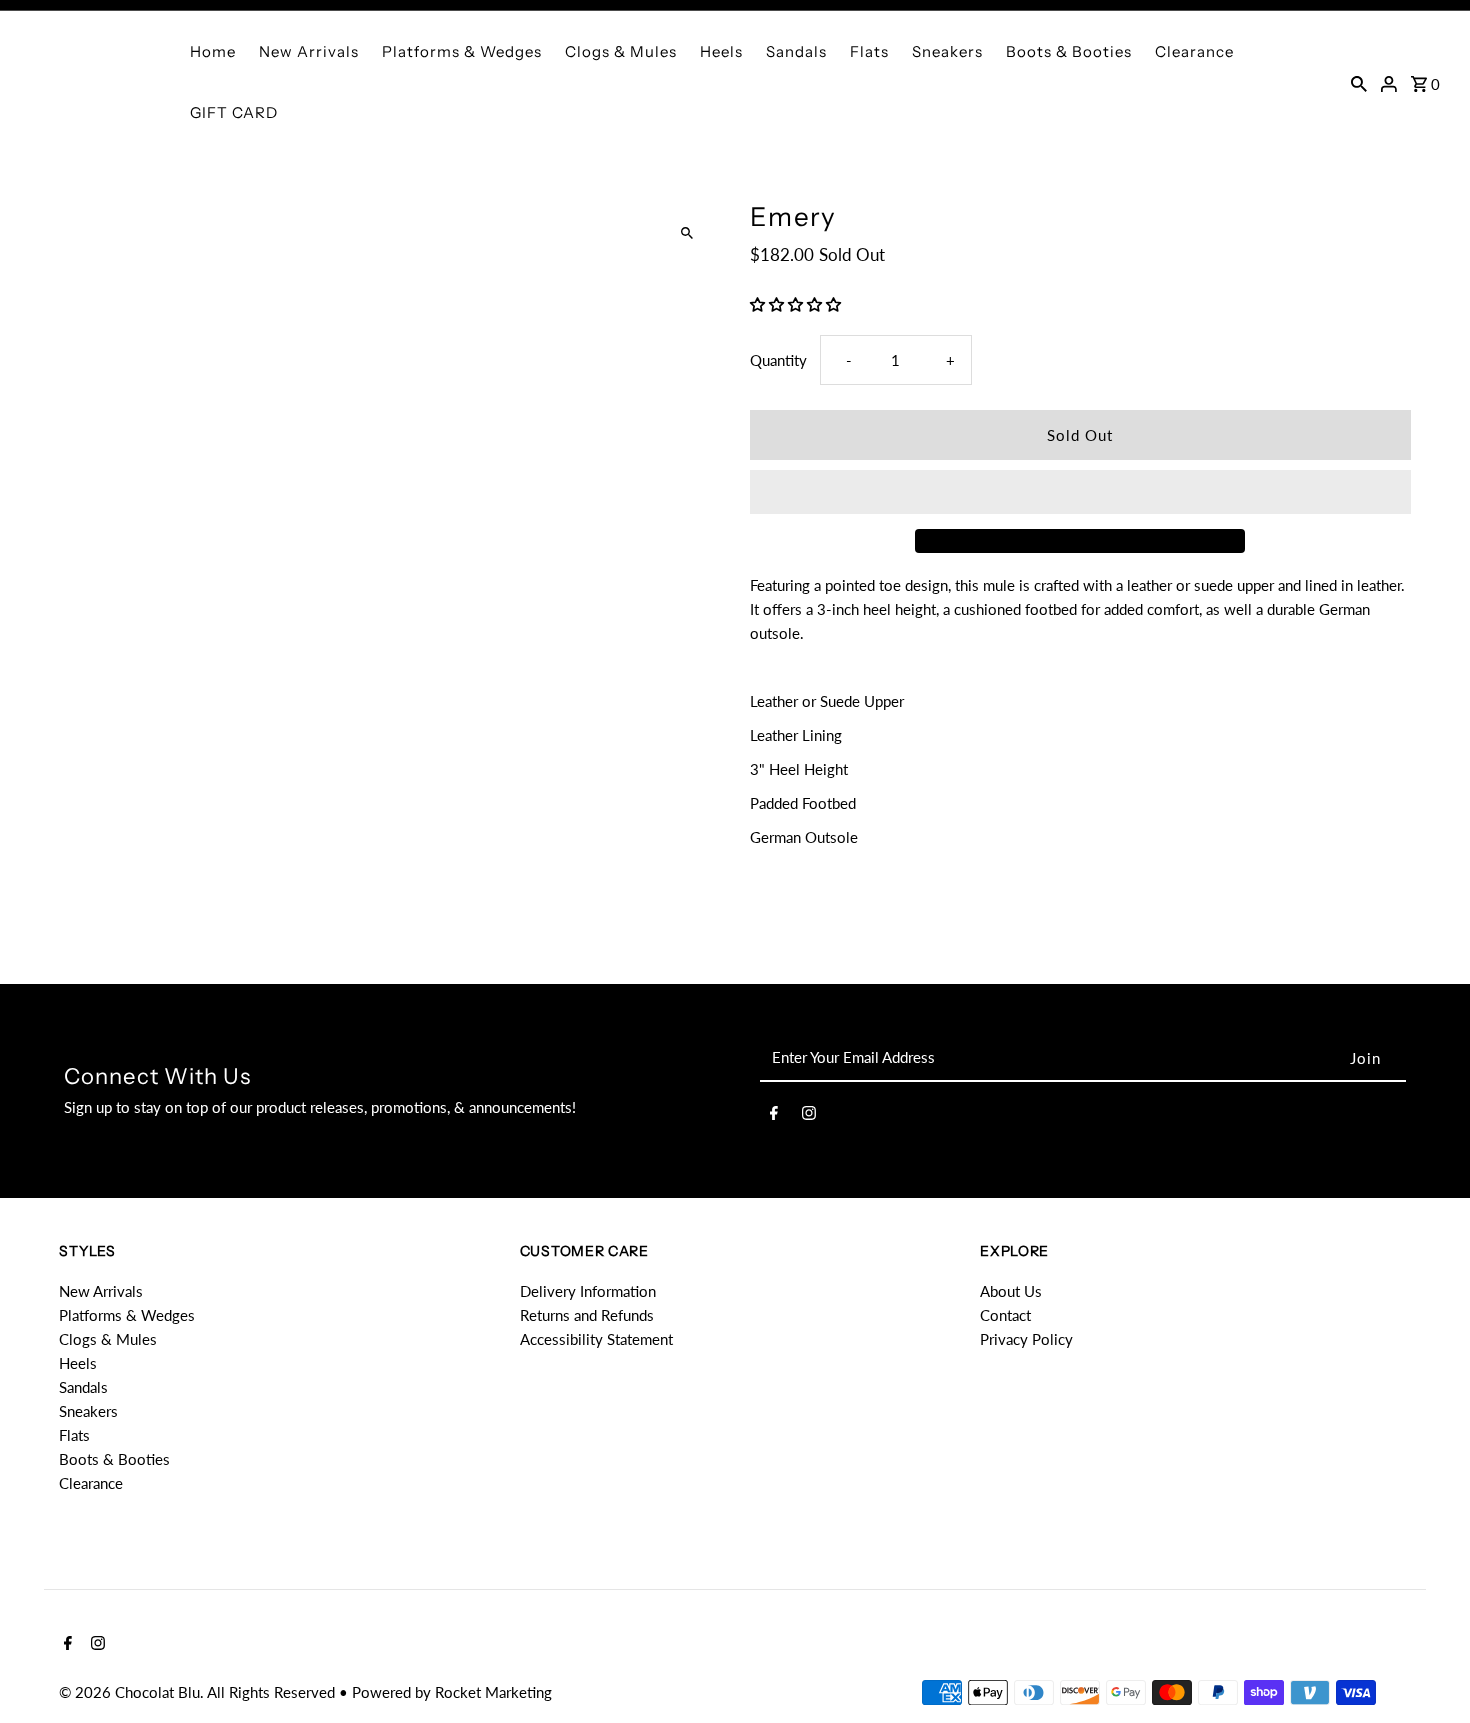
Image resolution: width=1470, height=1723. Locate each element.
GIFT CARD (234, 112)
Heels (721, 51)
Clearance (1194, 51)
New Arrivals (309, 51)
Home (213, 51)
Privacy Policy (1026, 1339)
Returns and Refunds (587, 1315)
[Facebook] (774, 1116)
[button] (797, 304)
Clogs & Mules (621, 51)
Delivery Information (588, 1291)
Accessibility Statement (596, 1339)
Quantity (778, 360)
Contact (1005, 1315)
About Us (1011, 1291)
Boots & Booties (1069, 51)
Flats (869, 51)
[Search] (1359, 82)
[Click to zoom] (687, 233)
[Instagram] (809, 1116)
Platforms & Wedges (462, 51)
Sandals (796, 51)
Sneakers (947, 51)
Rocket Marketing (493, 1692)
